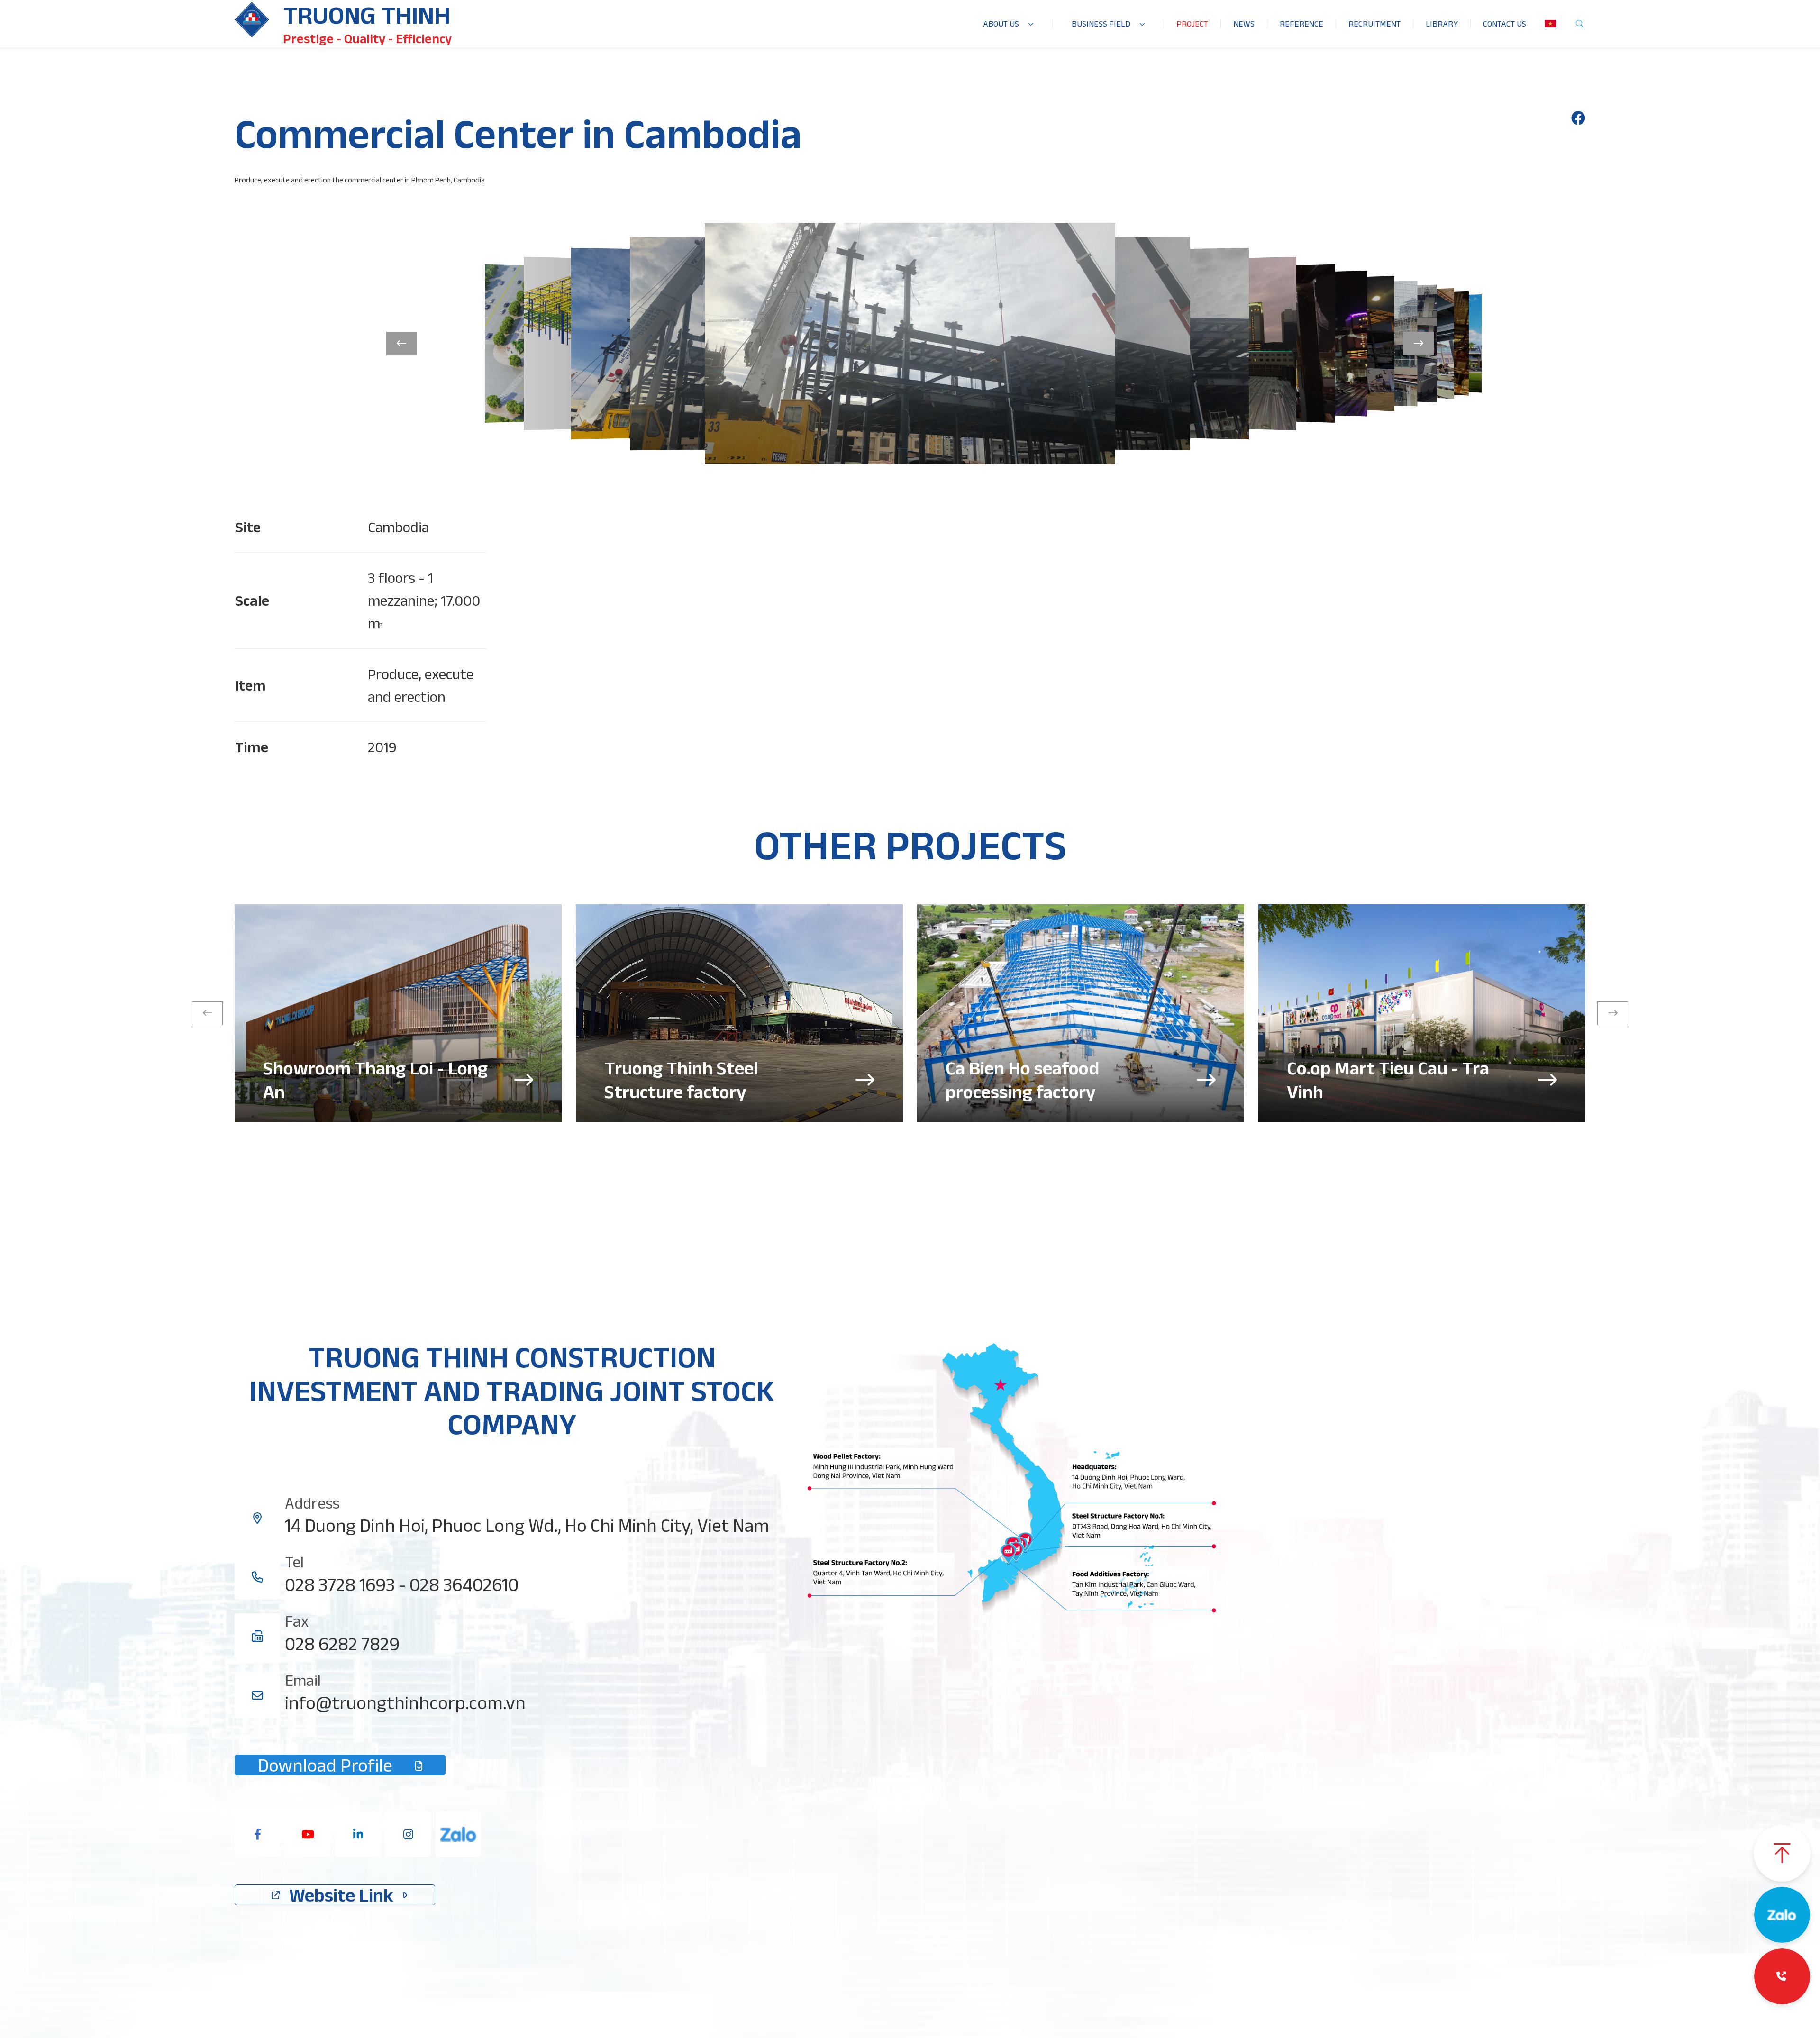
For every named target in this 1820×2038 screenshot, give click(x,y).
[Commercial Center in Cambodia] (1578, 118)
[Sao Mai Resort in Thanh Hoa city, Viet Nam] (739, 1013)
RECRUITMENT (1374, 24)
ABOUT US (1001, 24)
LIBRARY (1442, 24)
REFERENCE (1301, 24)
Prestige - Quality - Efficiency (367, 39)
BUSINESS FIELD (1101, 24)
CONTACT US (1505, 24)
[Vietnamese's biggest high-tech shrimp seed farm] (398, 1013)
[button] (402, 344)
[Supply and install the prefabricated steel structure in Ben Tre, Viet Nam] (1081, 1013)
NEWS (1244, 24)
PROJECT (1192, 24)
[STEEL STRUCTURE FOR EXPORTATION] (1422, 1013)
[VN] (1550, 24)
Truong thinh (367, 15)
